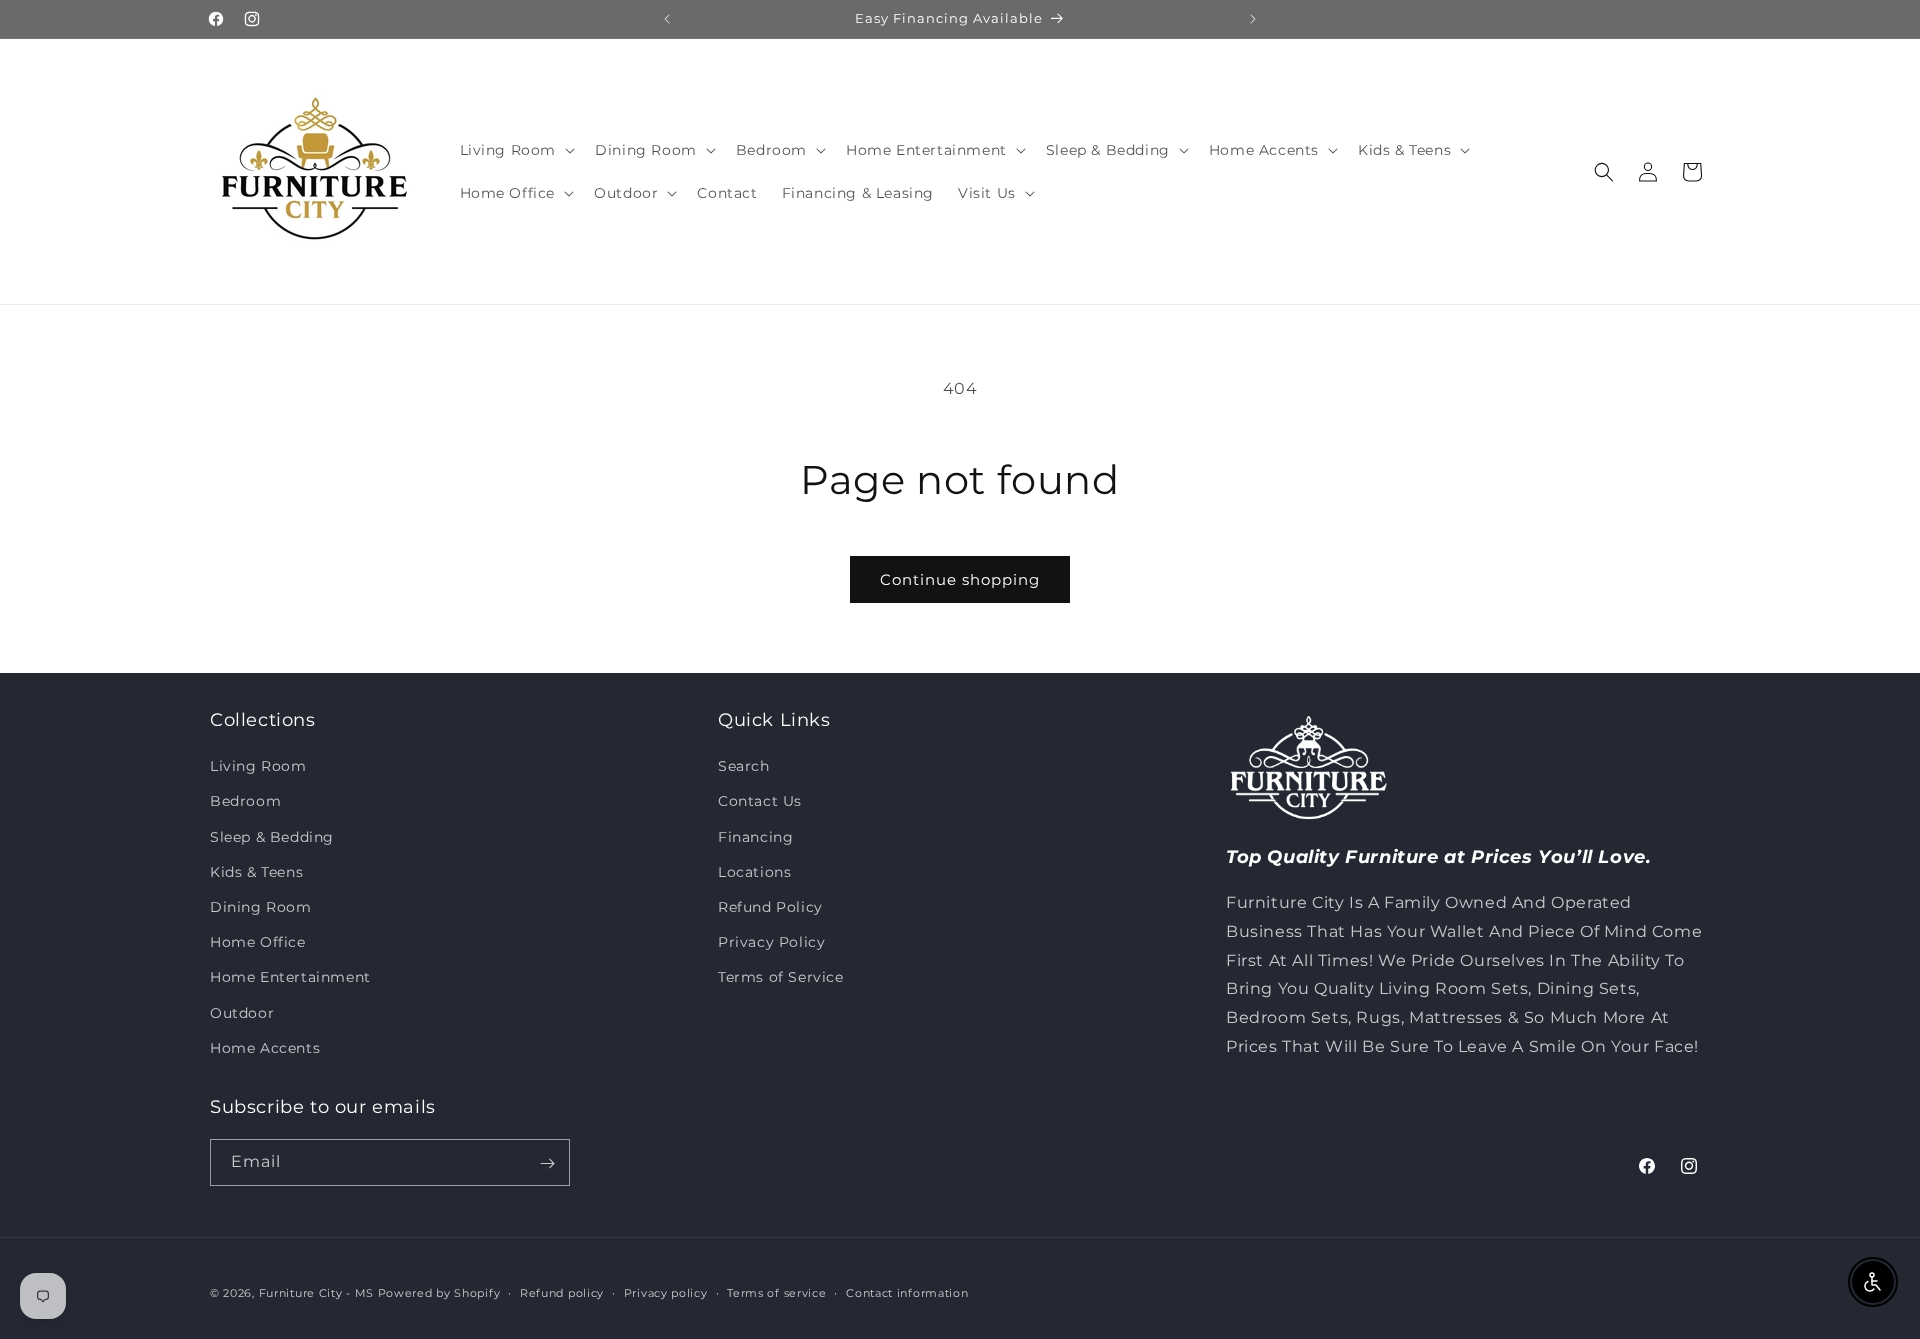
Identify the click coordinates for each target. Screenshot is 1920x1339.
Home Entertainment (290, 978)
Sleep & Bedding (272, 837)
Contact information (907, 1292)
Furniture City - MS (316, 1293)
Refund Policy (770, 907)
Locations (754, 872)
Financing (755, 837)
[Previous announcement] (667, 19)
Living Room (258, 767)
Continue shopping (960, 579)
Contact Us (760, 802)
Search (744, 767)
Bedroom (245, 802)
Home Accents (265, 1048)
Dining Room (261, 907)
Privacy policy (666, 1292)
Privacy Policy (771, 942)
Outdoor (242, 1013)
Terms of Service (781, 978)
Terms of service (776, 1292)
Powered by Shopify (439, 1293)
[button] (516, 150)
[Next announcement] (1253, 19)
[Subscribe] (547, 1163)
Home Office (258, 942)
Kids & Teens (256, 872)
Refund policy (562, 1292)
